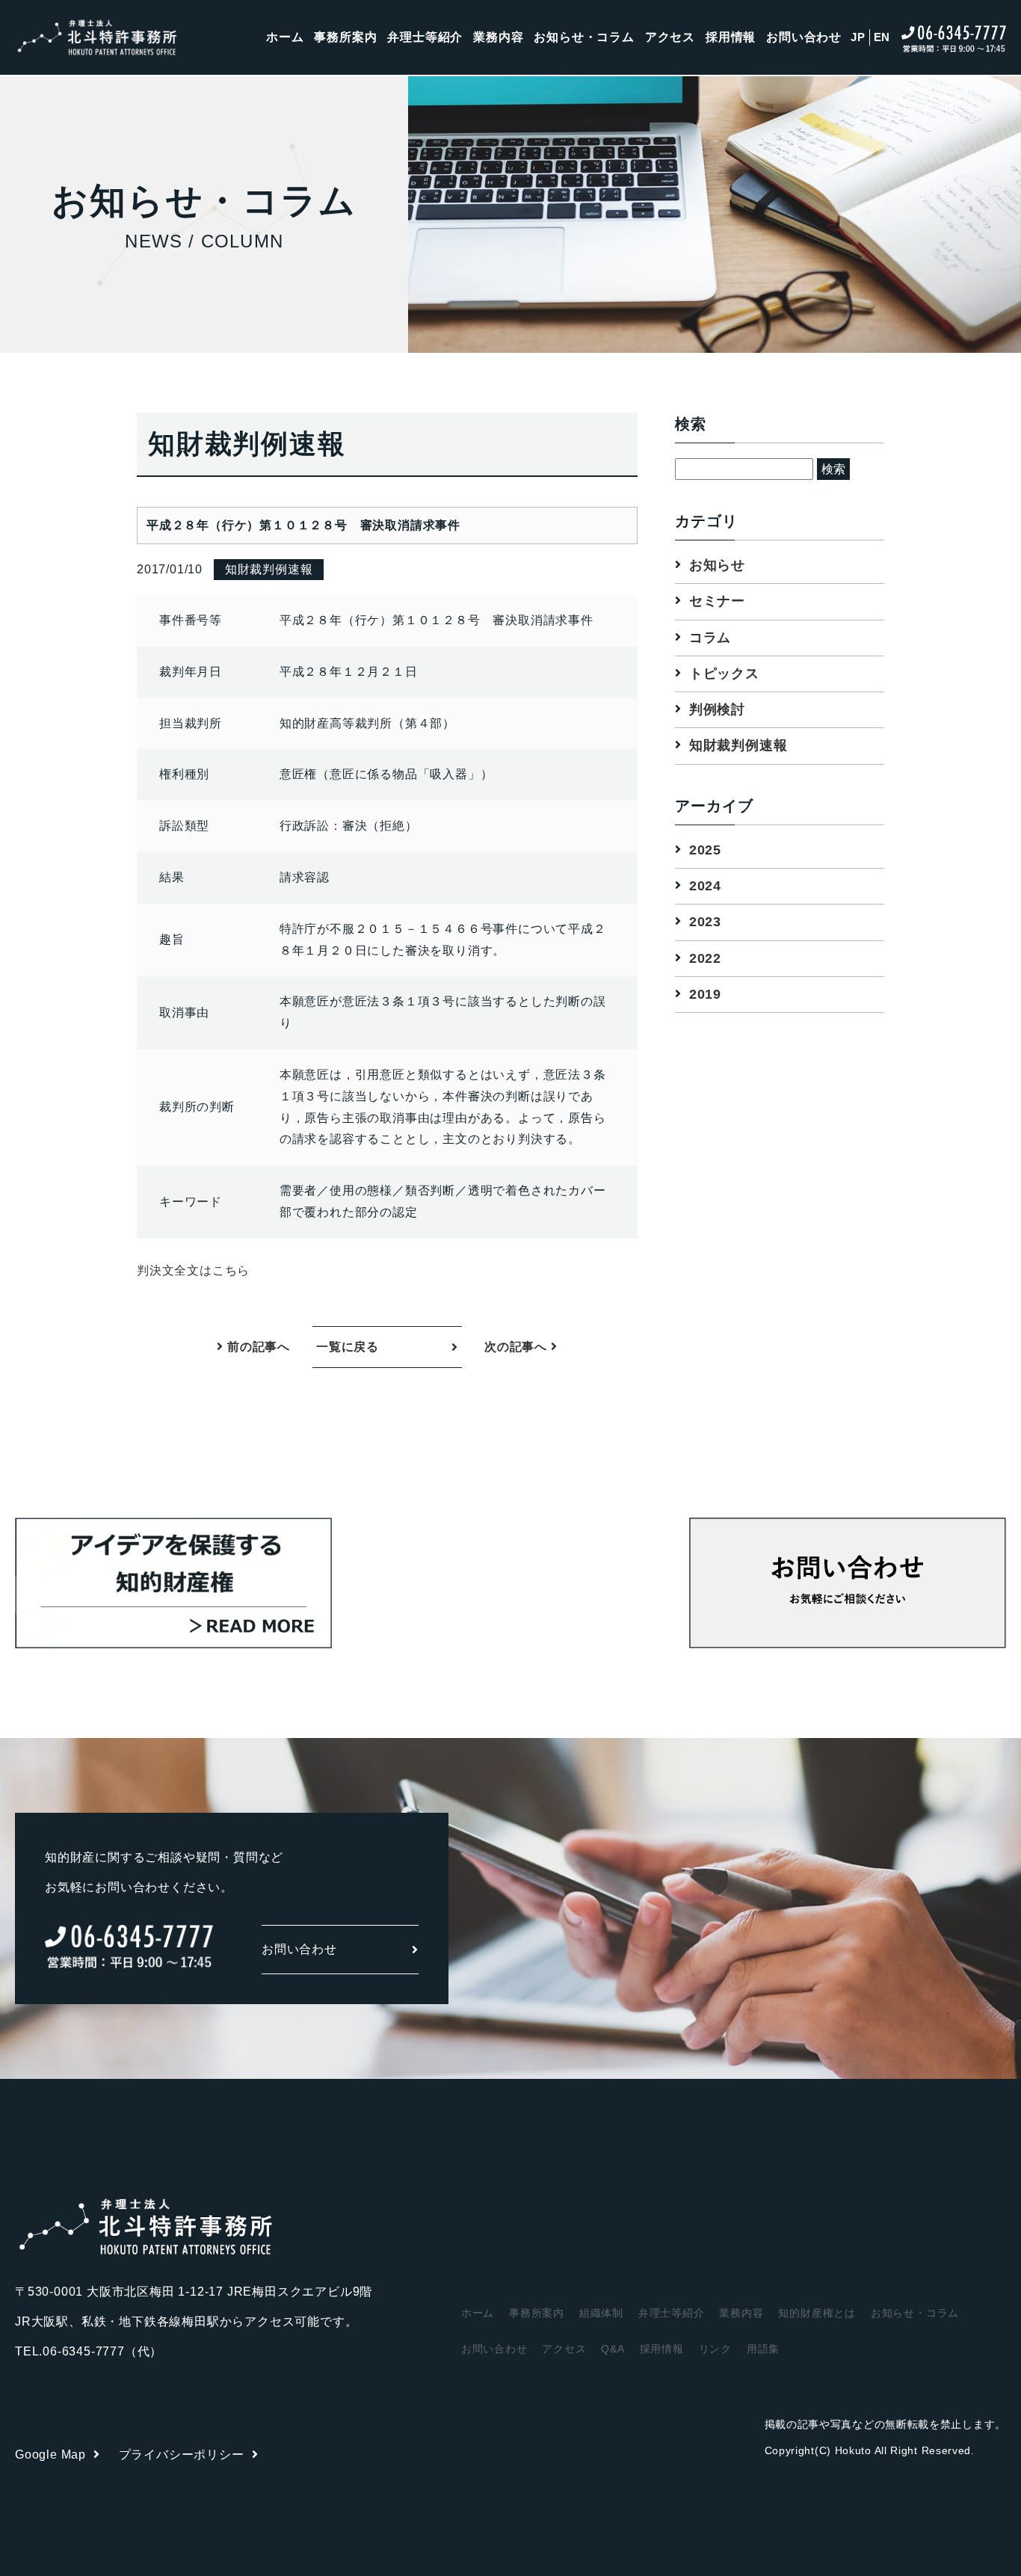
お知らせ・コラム (584, 37)
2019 (705, 994)
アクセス (670, 37)
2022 (705, 958)
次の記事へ (518, 1347)
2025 (705, 850)
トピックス (724, 674)
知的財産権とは (817, 2313)
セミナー (717, 602)
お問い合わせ (804, 37)
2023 (705, 922)
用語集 (763, 2349)
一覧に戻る (348, 1347)
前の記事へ (257, 1347)
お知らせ (717, 565)
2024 (705, 886)
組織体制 (601, 2313)
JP (858, 37)
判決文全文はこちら (193, 1270)
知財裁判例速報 (738, 746)
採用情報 (731, 37)
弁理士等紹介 (425, 37)
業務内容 (498, 37)
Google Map (50, 2455)
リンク (715, 2349)
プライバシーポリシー (182, 2455)
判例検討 (717, 709)
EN (882, 37)
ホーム (285, 37)
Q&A (613, 2349)
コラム (710, 638)
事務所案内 (345, 37)
